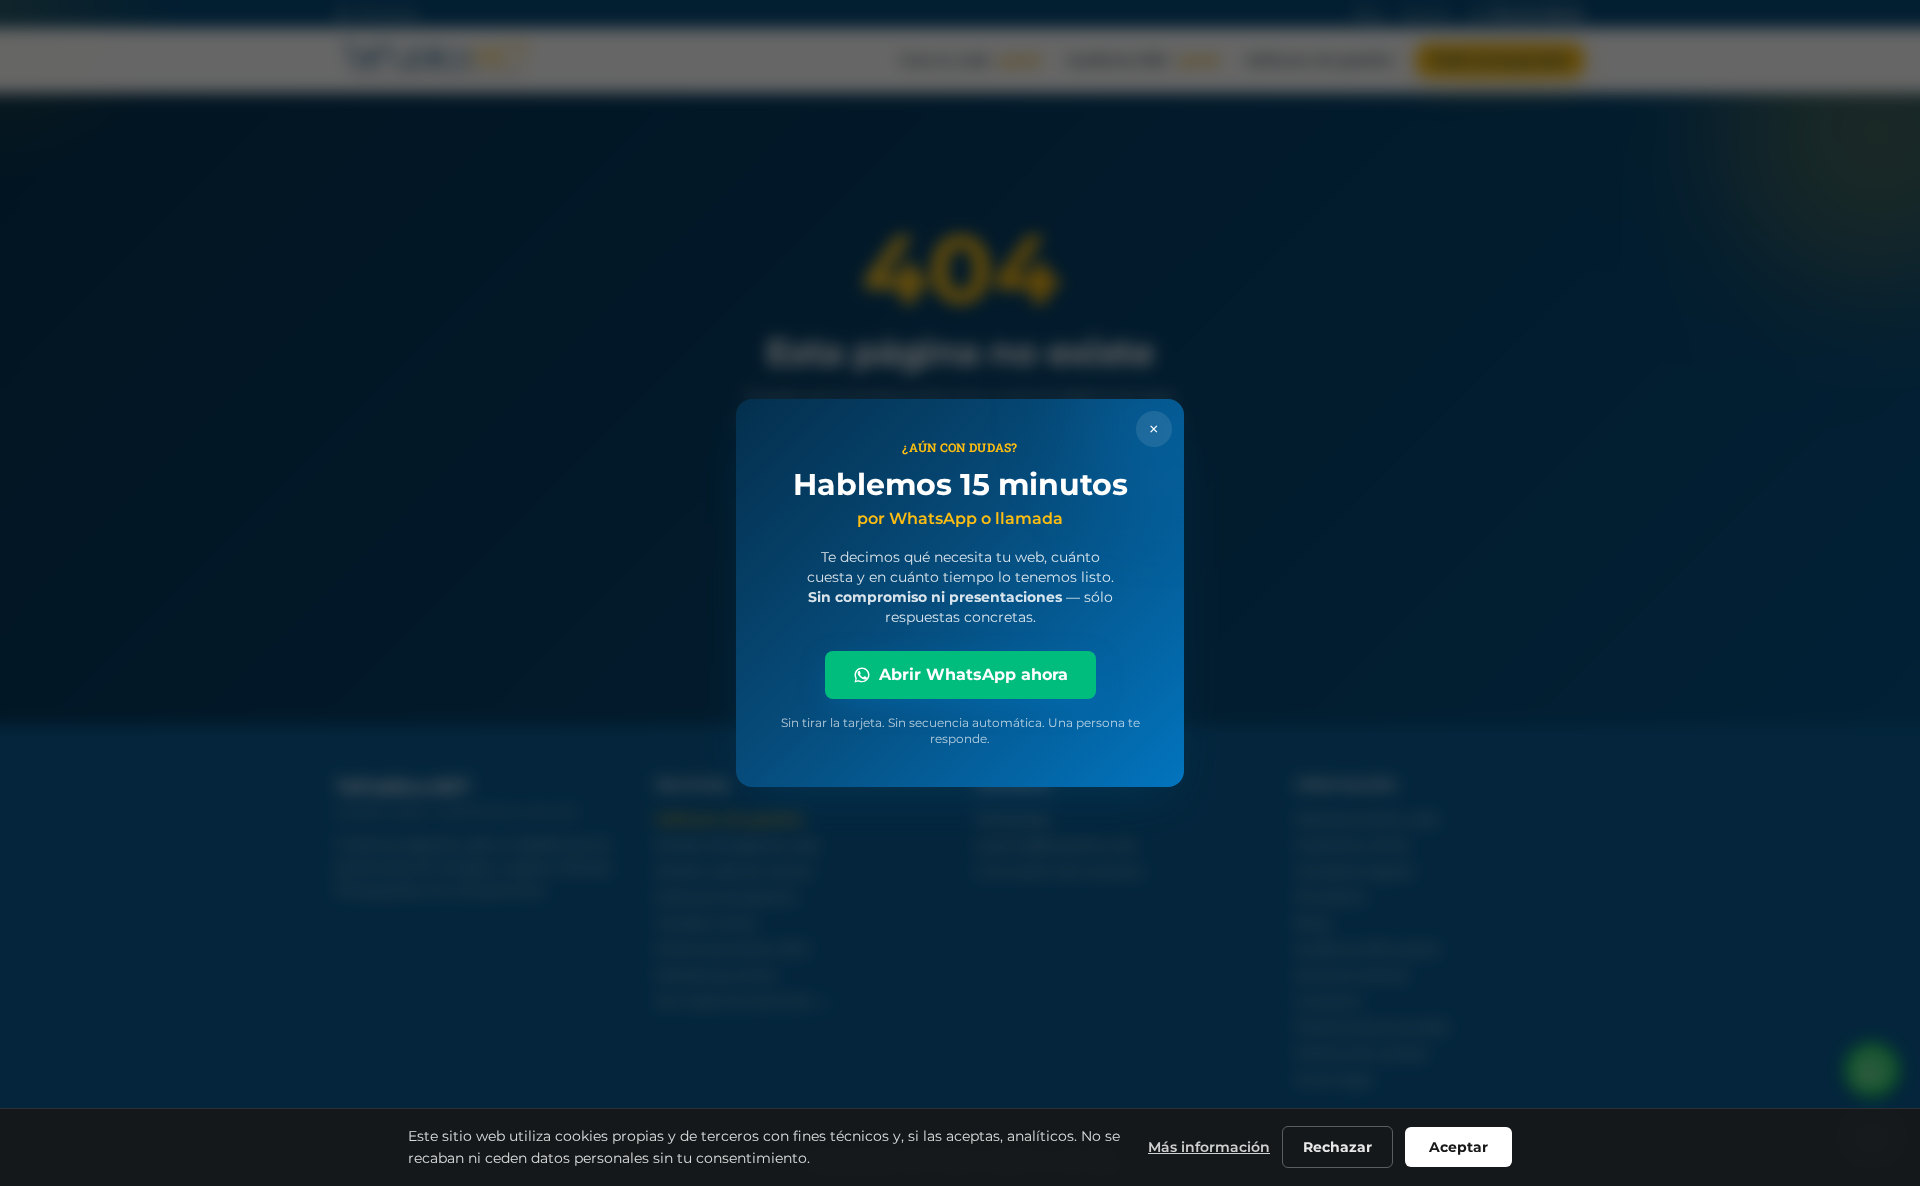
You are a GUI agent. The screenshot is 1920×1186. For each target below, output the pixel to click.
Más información (1209, 1147)
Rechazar (1337, 1147)
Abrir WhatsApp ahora (973, 674)
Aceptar (1458, 1147)
